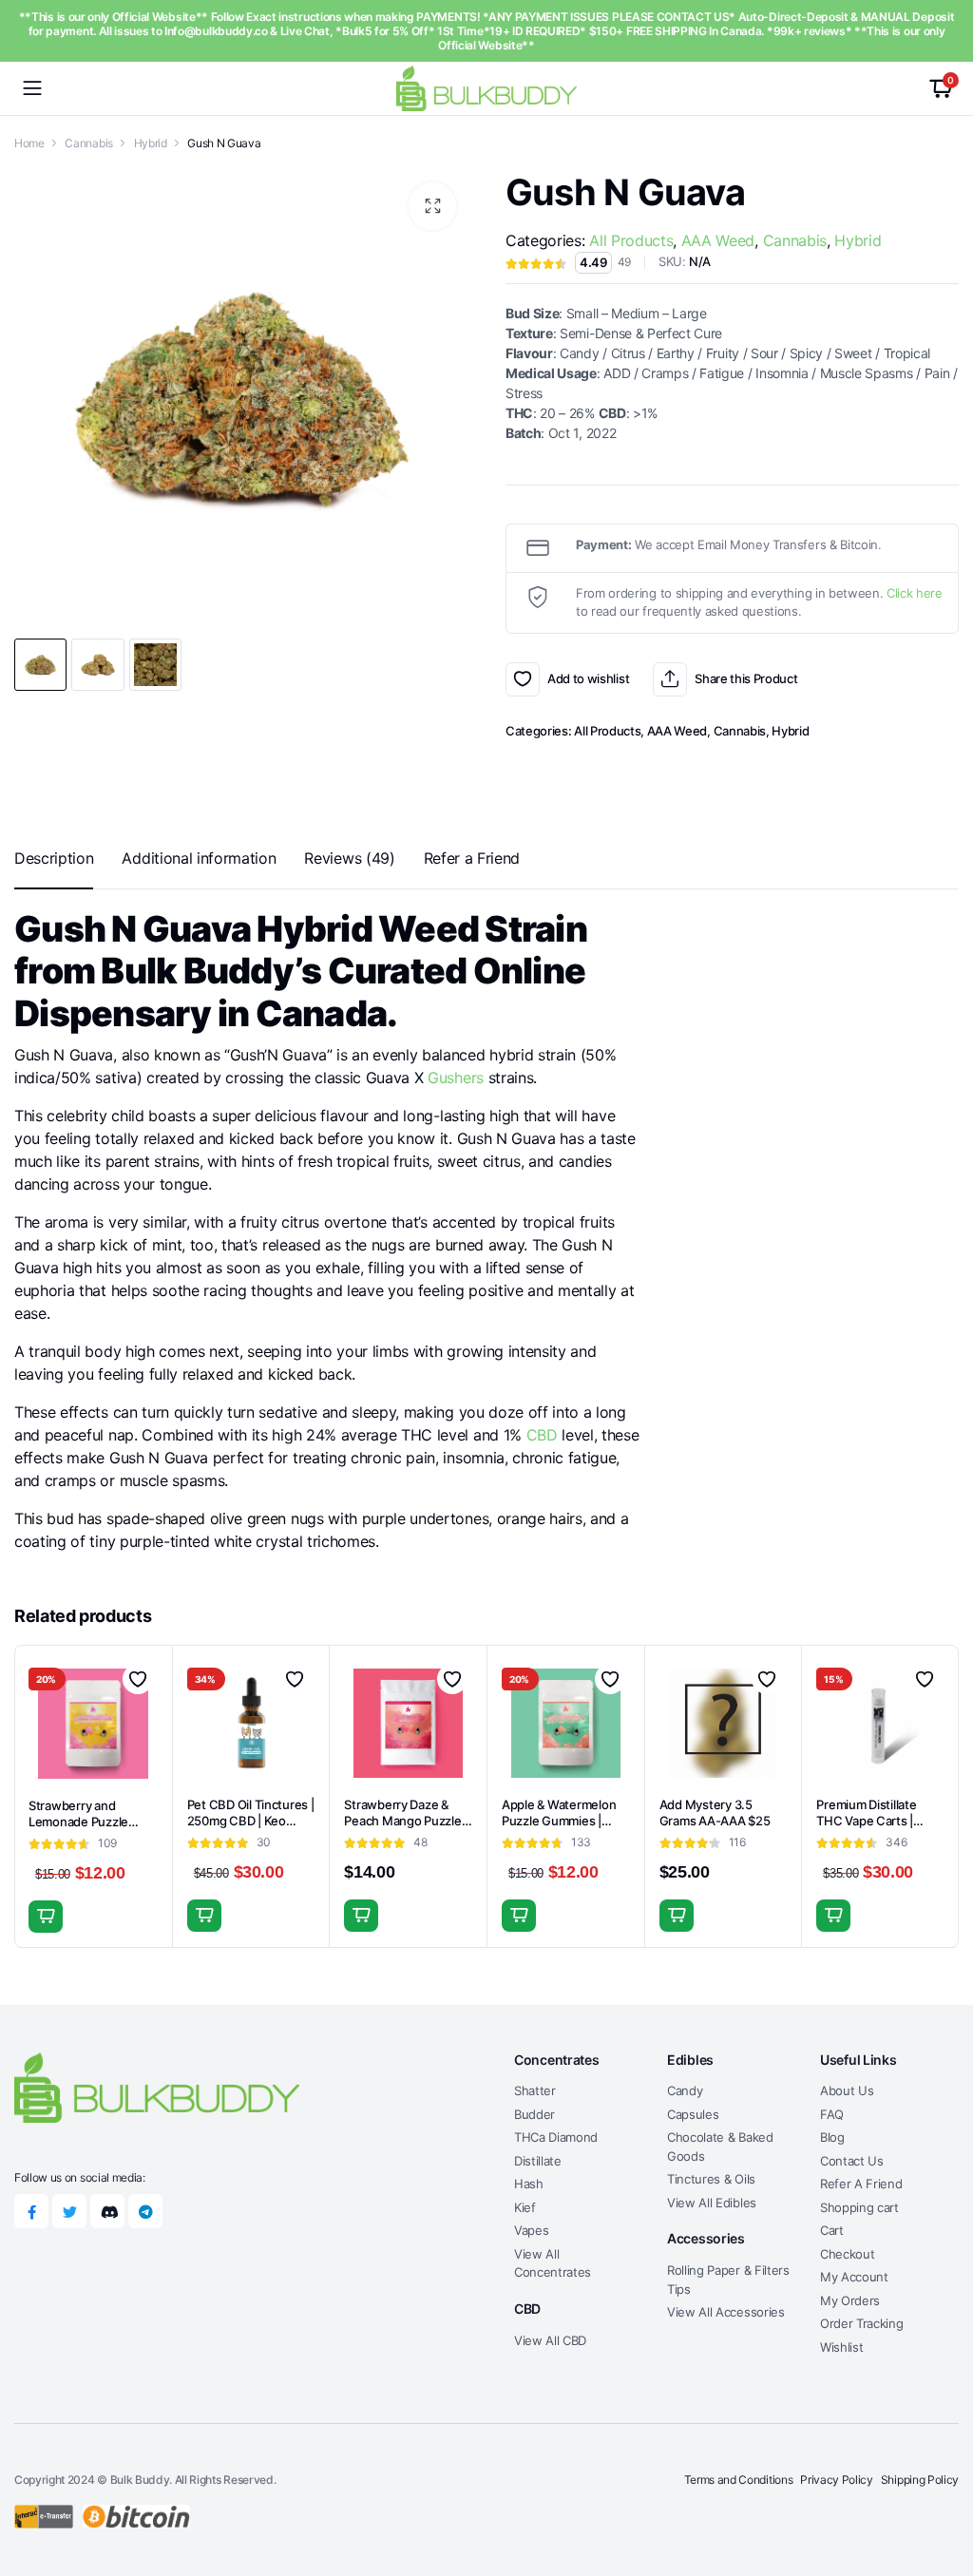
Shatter (535, 2090)
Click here (915, 593)
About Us (847, 2090)
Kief (525, 2207)
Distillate (538, 2161)
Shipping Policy (920, 2480)
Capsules (693, 2114)
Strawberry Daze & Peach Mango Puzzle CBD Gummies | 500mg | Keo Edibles (402, 1829)
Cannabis (88, 143)
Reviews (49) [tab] (349, 858)
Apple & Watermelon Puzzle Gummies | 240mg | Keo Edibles (559, 1821)
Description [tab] (54, 858)
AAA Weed (718, 240)
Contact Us (852, 2161)
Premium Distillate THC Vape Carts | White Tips (866, 1821)
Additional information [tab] (199, 858)
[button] (432, 206)
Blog (832, 2137)
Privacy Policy (837, 2480)
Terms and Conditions (739, 2480)
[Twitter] (69, 2211)
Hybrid (151, 143)
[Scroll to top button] (943, 2490)
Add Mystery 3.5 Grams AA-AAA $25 (715, 1813)
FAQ (832, 2114)
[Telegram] (145, 2211)
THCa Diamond (556, 2137)
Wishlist (841, 2347)
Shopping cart (859, 2207)
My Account (854, 2277)
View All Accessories (726, 2312)
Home (29, 143)
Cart (832, 2230)
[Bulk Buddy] (486, 88)
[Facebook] (31, 2211)
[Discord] (107, 2211)
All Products (631, 240)
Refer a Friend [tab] (472, 858)
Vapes (531, 2230)
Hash (529, 2184)
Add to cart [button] (46, 1917)
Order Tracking (862, 2323)
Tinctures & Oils (711, 2179)
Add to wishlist (523, 679)
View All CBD (550, 2340)
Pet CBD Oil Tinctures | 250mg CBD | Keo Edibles (251, 1821)
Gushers (456, 1078)
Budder (534, 2114)
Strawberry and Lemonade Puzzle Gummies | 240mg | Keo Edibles (83, 1830)
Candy (685, 2090)
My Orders (850, 2300)
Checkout (847, 2254)
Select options (833, 1916)
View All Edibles (712, 2203)
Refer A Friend (861, 2184)
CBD (542, 1435)
